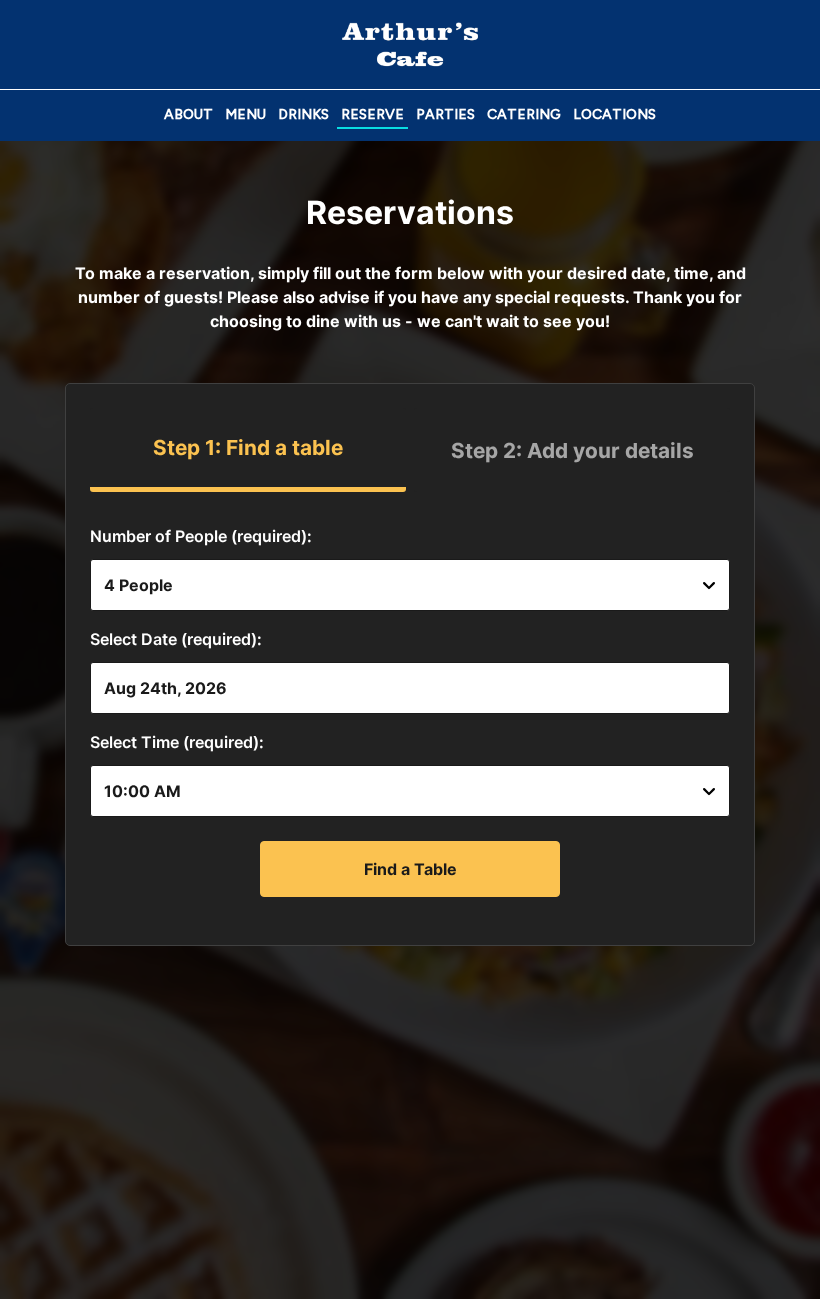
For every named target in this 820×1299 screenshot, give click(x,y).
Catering (524, 114)
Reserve (372, 114)
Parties (445, 114)
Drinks (303, 114)
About (188, 114)
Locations (614, 114)
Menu (245, 114)
